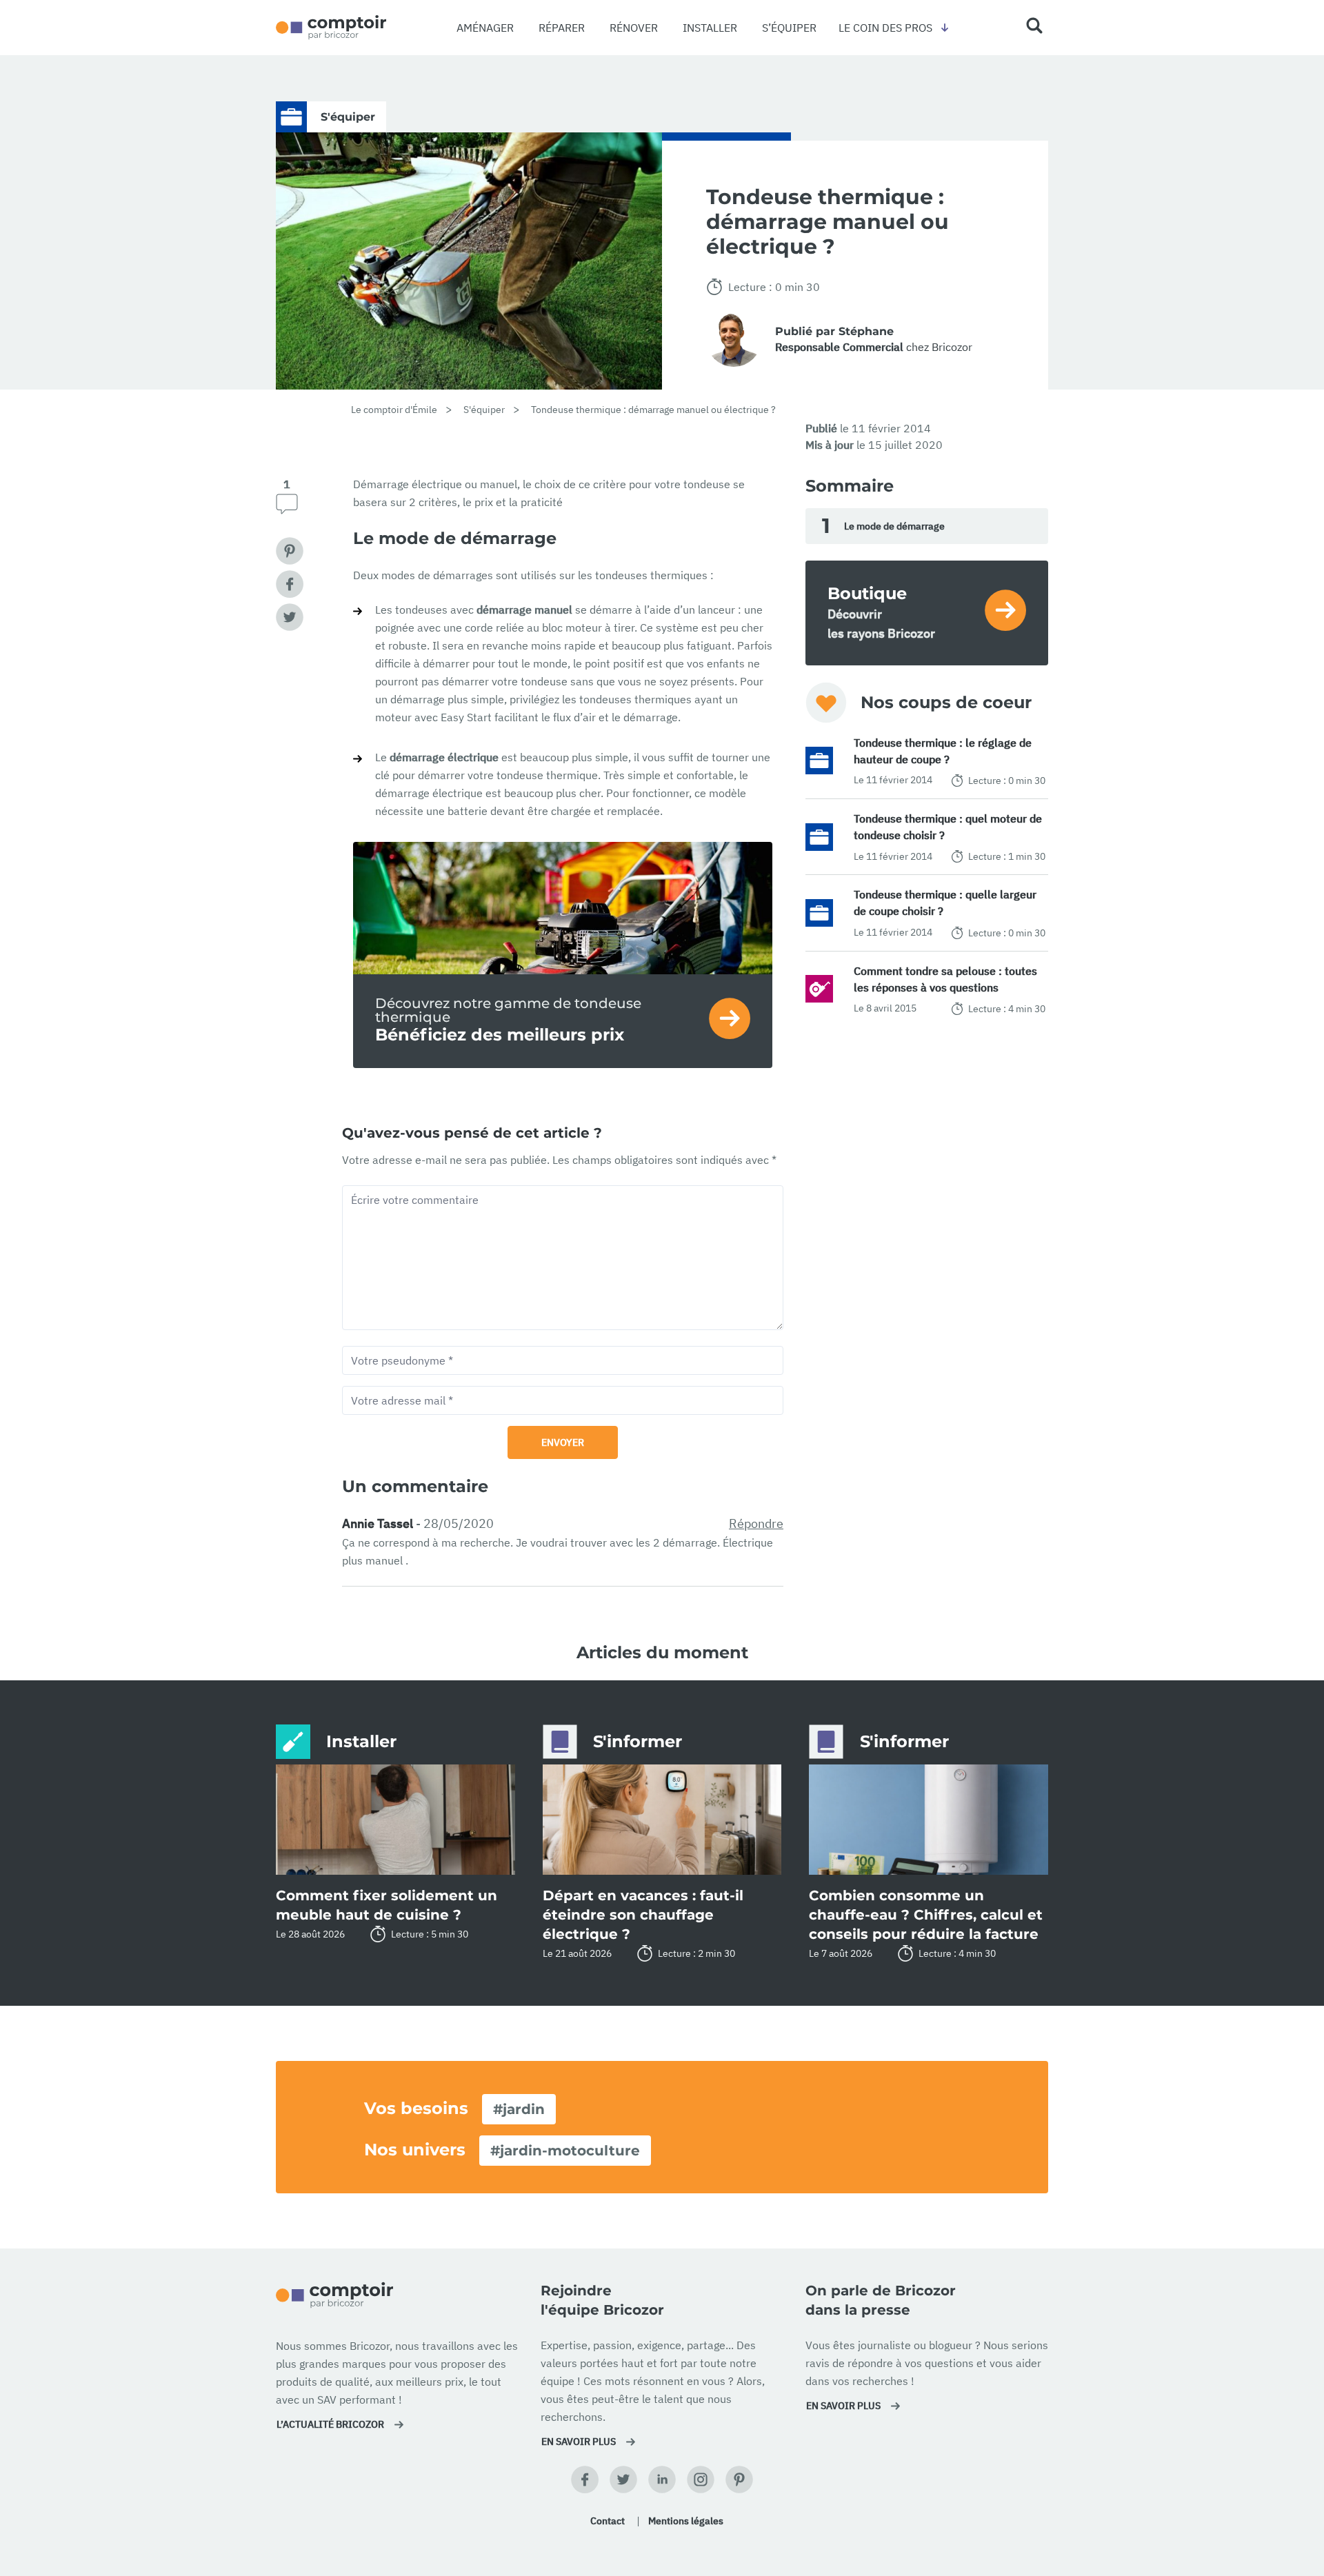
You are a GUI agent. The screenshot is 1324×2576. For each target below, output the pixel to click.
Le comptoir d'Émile (394, 410)
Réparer (562, 28)
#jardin (519, 2109)
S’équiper (789, 28)
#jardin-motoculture (565, 2151)
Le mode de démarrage (883, 526)
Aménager (485, 28)
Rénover (634, 28)
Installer (710, 28)
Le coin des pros (885, 28)
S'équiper (484, 410)
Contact (608, 2521)
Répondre (756, 1523)
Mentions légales (686, 2521)
